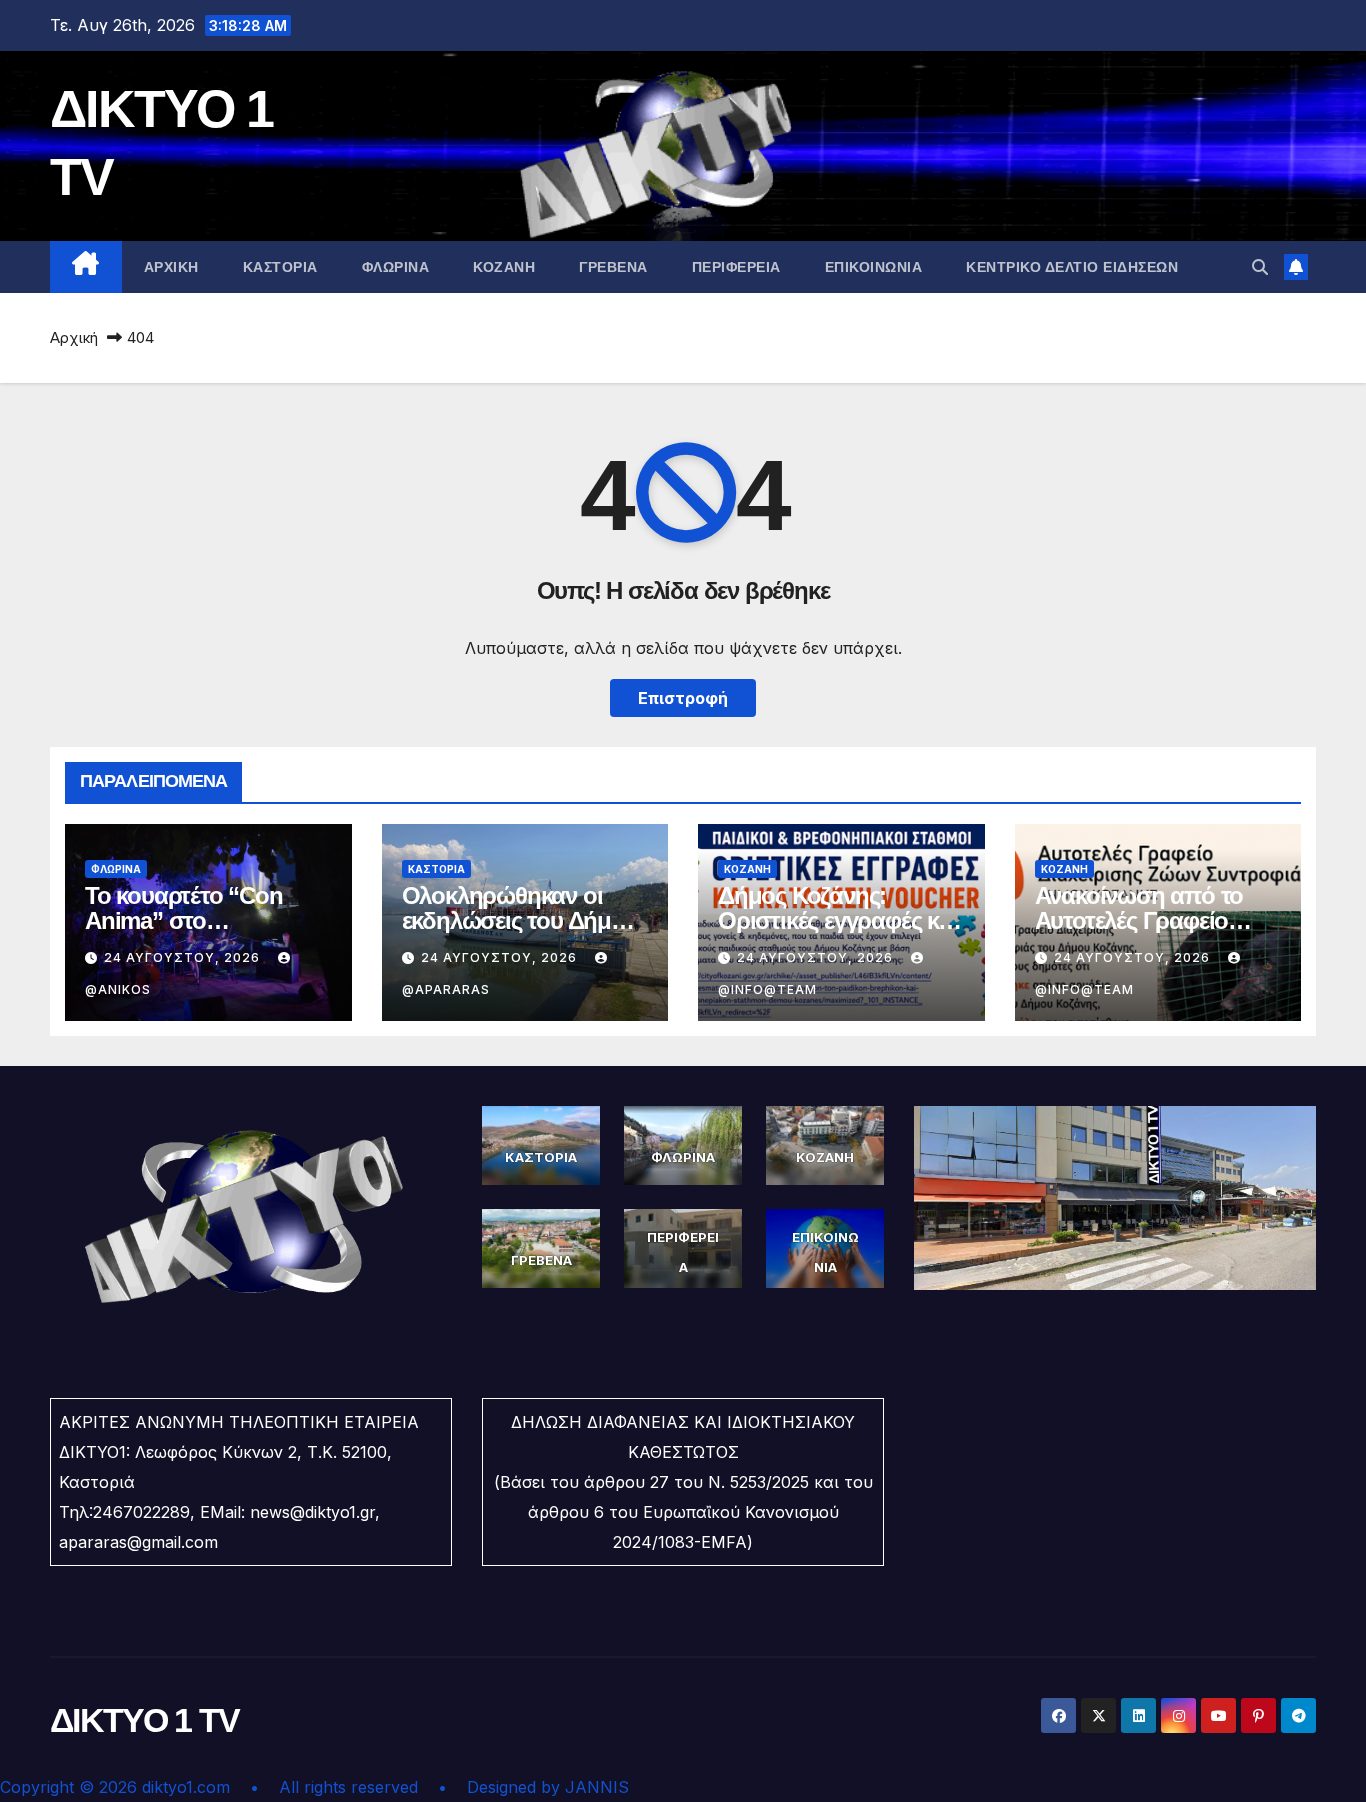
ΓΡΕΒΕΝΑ (613, 267)
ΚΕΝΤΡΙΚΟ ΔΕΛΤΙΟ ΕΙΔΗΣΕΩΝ (1072, 267)
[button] (1260, 267)
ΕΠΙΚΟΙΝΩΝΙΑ (874, 267)
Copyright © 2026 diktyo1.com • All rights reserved (219, 1787)
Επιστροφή (683, 698)
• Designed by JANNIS (533, 1787)
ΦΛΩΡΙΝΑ (396, 267)
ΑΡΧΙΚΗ (171, 267)
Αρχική (74, 337)
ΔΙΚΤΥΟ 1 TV (144, 1720)
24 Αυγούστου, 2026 (184, 957)
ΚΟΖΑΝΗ (504, 267)
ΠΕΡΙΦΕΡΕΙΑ (736, 267)
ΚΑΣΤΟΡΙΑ (280, 267)
